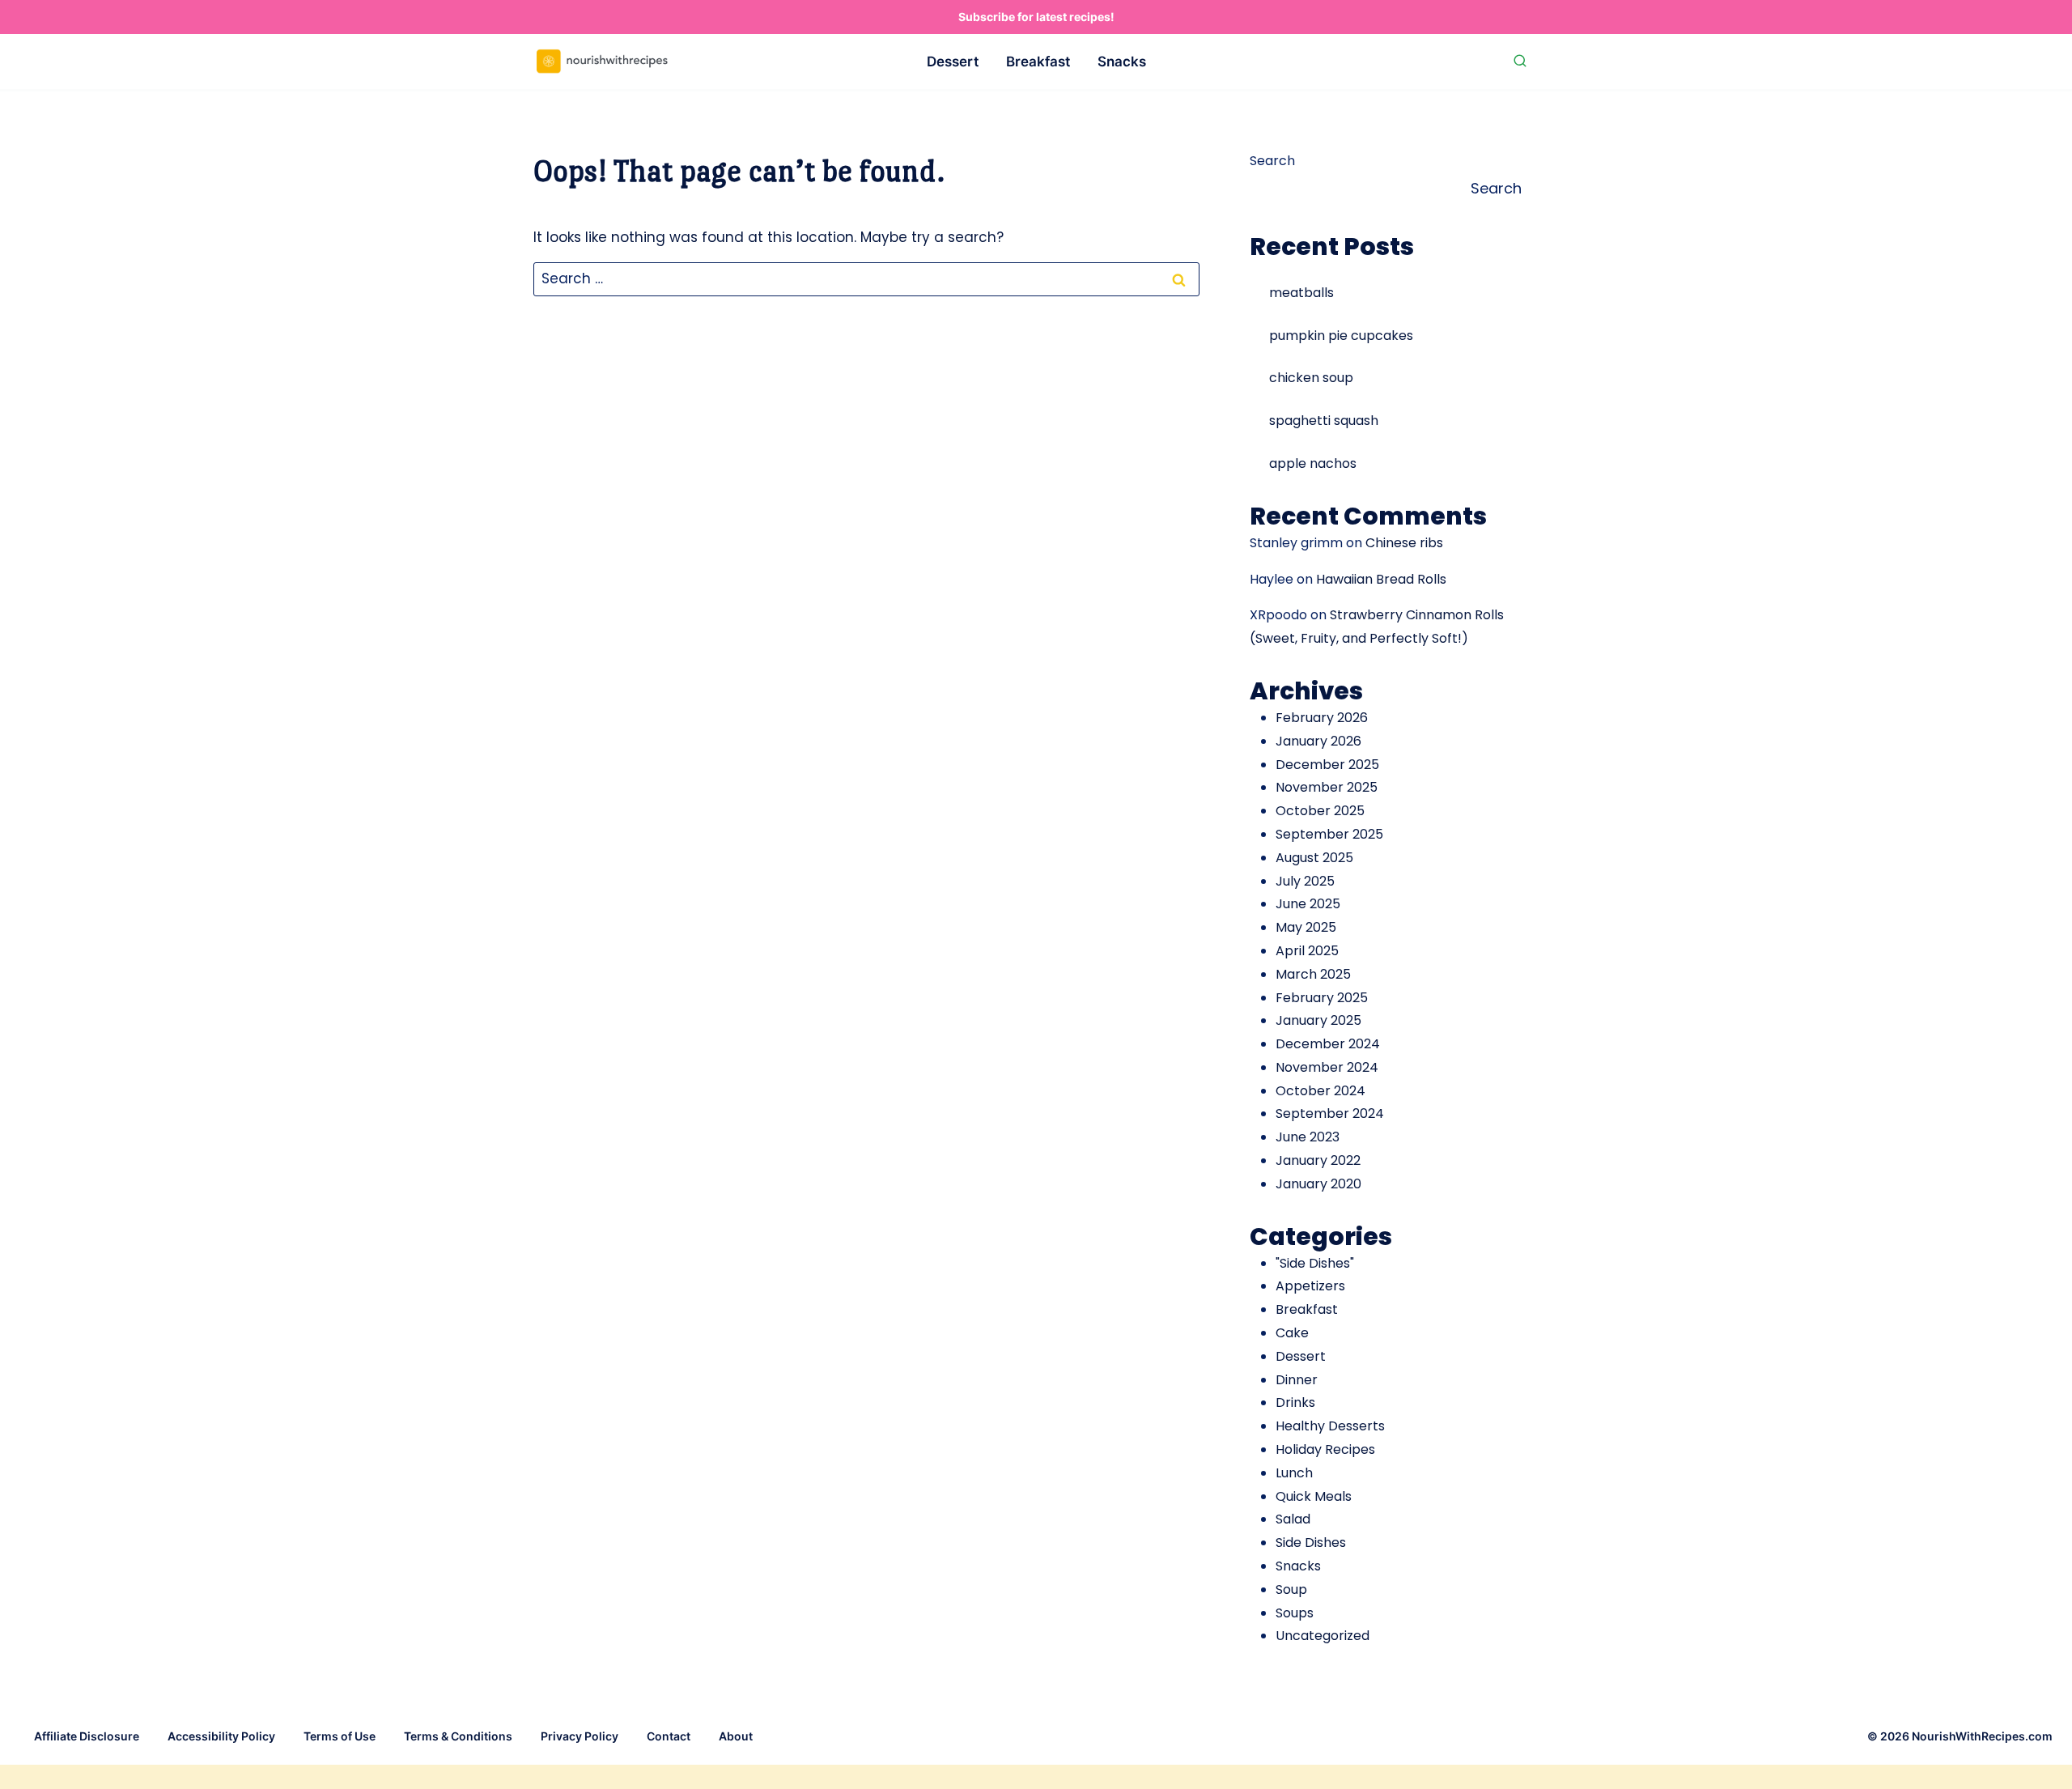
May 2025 (1306, 927)
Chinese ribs (1404, 543)
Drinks (1295, 1402)
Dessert (953, 62)
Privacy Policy (580, 1736)
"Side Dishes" (1315, 1263)
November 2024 (1327, 1067)
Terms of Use (340, 1736)
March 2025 (1313, 974)
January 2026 (1318, 741)
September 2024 (1330, 1113)
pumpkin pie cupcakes (1341, 336)
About (736, 1736)
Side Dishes (1311, 1543)
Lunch (1294, 1473)
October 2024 (1320, 1091)
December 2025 (1327, 765)
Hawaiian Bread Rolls (1381, 579)
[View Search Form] (1520, 62)
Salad (1293, 1519)
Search (1272, 161)
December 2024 (1328, 1044)
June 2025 (1308, 904)
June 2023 (1308, 1137)
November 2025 (1327, 787)
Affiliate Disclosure (87, 1736)
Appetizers (1310, 1286)
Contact (669, 1736)
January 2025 (1318, 1020)
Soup (1291, 1589)
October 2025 (1320, 811)
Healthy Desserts (1330, 1426)
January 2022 (1318, 1160)
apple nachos (1313, 463)
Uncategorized (1323, 1636)
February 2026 (1322, 718)
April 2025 (1307, 951)
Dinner (1297, 1380)
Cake (1292, 1333)
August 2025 (1314, 858)
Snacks (1122, 62)
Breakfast (1038, 62)
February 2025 (1322, 998)
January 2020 (1318, 1184)
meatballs (1301, 293)
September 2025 (1329, 834)
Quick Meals (1314, 1496)
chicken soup (1311, 378)
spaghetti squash (1324, 421)
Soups (1295, 1613)
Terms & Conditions (458, 1736)
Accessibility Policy (221, 1736)
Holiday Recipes (1325, 1449)
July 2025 (1305, 881)
